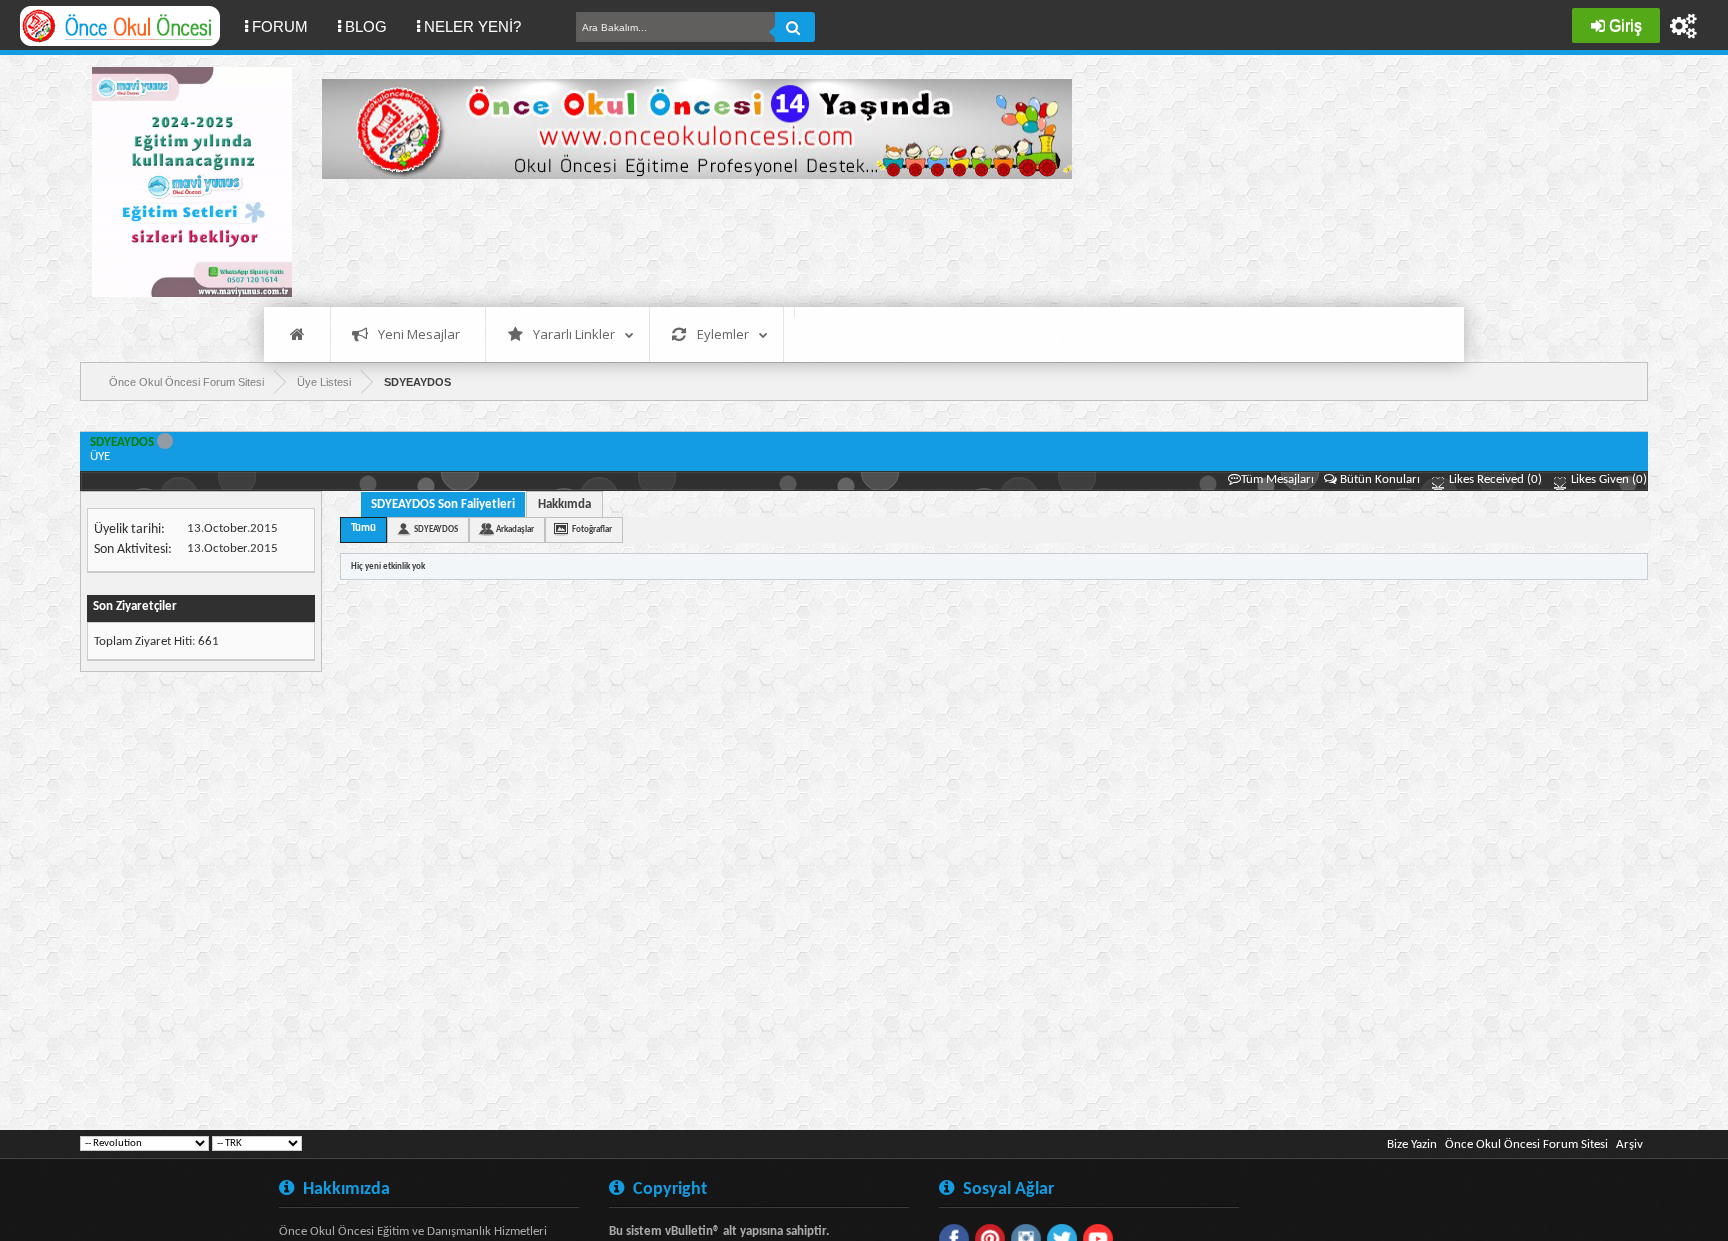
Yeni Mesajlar (419, 334)
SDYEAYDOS (436, 529)
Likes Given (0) (1607, 479)
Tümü (363, 528)
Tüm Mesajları (1277, 479)
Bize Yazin (1412, 1144)
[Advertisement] (686, 240)
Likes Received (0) (1494, 479)
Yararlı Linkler (574, 334)
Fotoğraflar (592, 529)
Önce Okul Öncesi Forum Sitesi (1526, 1144)
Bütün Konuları (1380, 479)
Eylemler (723, 334)
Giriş (1625, 25)
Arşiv (1629, 1144)
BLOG (366, 26)
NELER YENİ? (472, 26)
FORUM (287, 26)
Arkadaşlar (515, 529)
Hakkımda (564, 504)
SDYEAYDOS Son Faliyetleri (443, 504)
